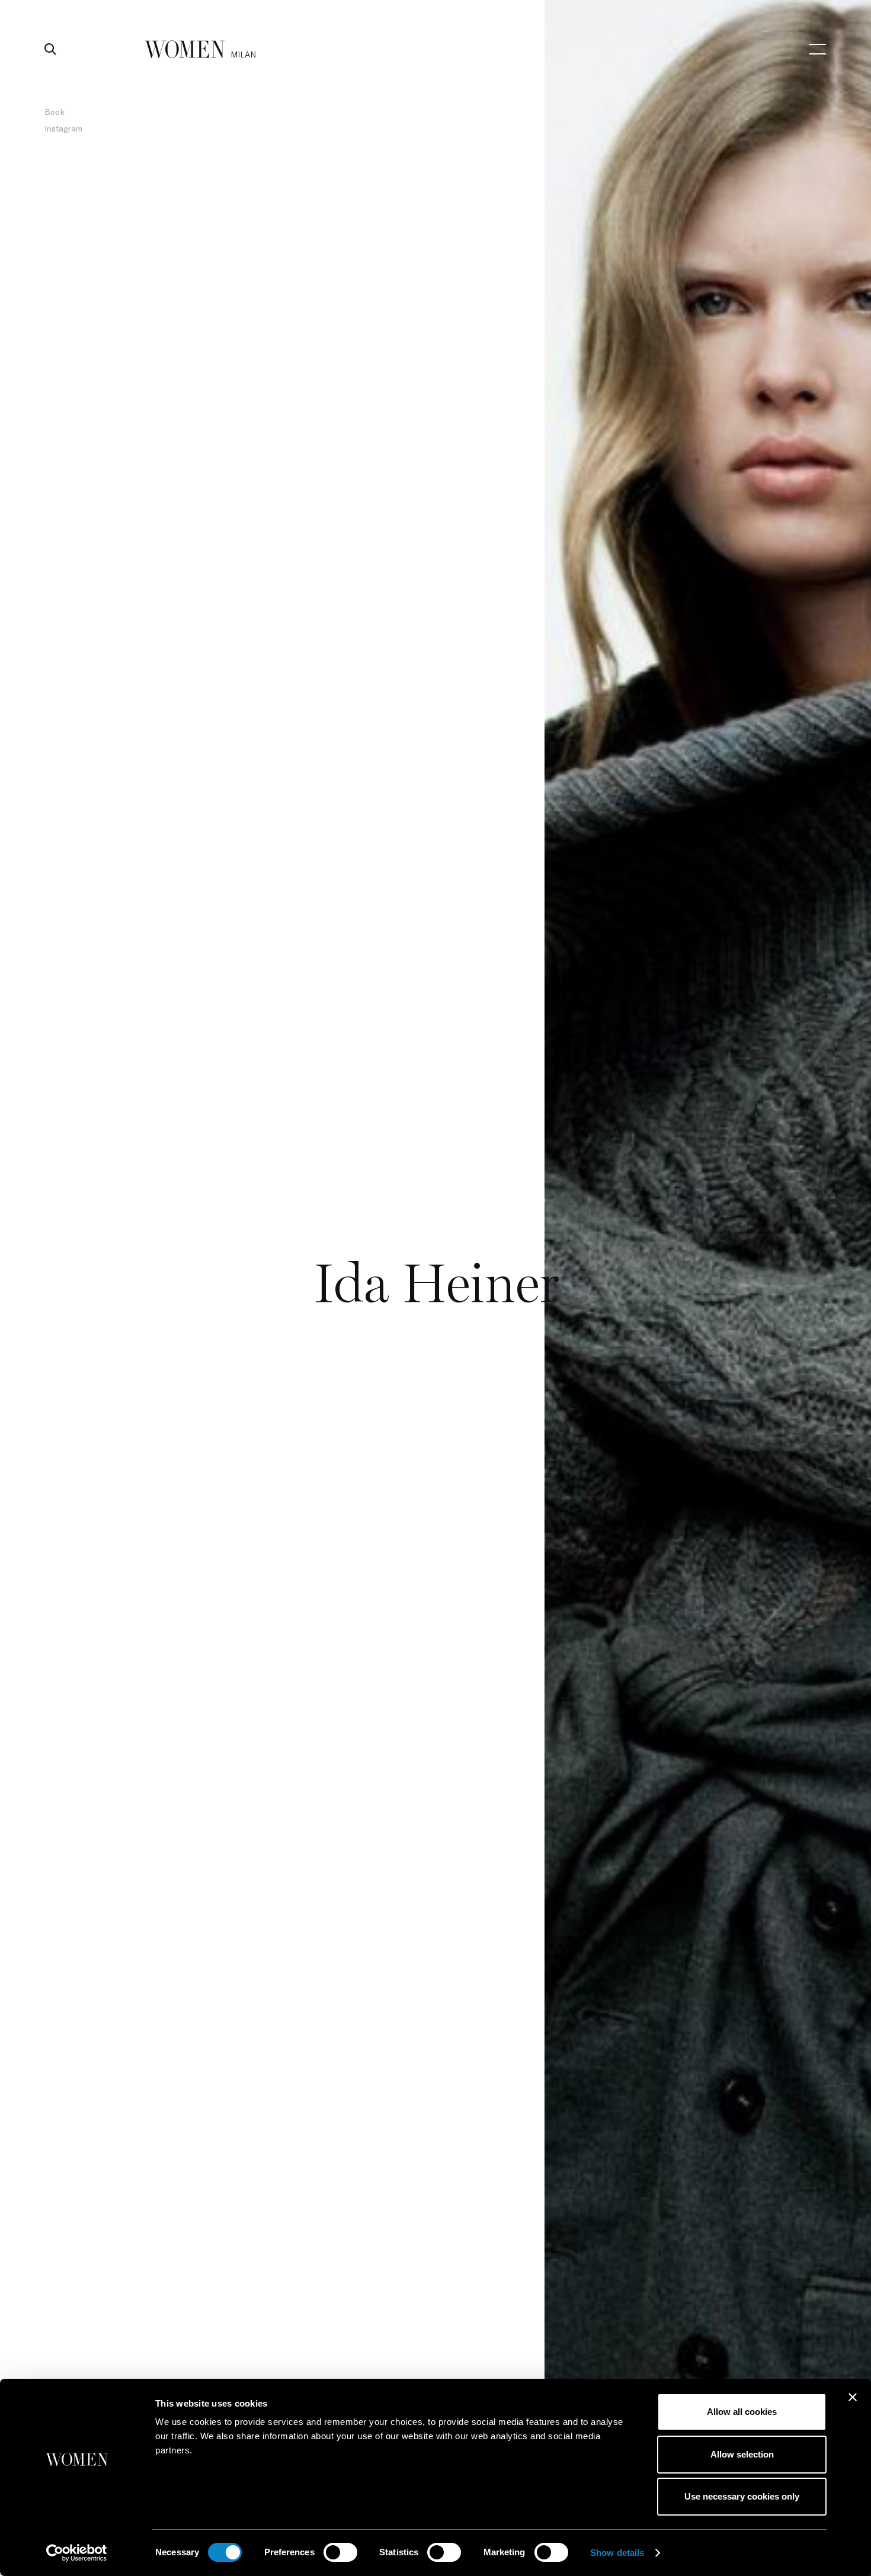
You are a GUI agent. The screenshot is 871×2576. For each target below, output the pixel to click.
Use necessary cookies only (742, 2496)
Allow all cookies (742, 2412)
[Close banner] (853, 2397)
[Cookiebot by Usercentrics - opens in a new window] (77, 2553)
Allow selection (742, 2454)
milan (243, 54)
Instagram (63, 128)
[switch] (340, 2552)
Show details (617, 2553)
